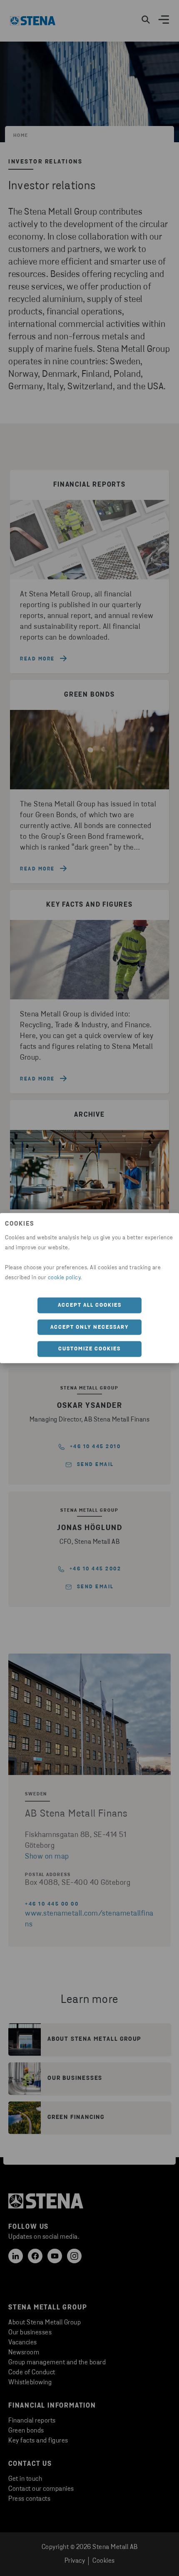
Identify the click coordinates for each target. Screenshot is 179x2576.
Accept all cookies (90, 1305)
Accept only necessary (90, 1327)
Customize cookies (89, 1349)
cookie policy (64, 1278)
